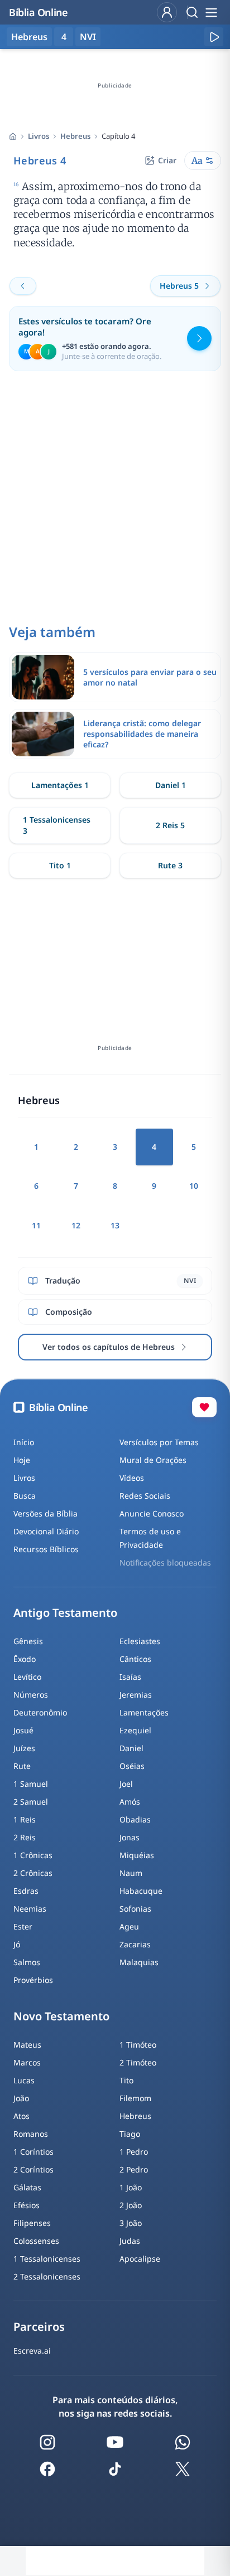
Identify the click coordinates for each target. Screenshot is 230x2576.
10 (194, 1186)
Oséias (132, 1766)
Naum (131, 1873)
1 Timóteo (138, 2045)
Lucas (24, 2080)
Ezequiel (135, 1730)
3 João (131, 2223)
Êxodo (25, 1659)
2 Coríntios (33, 2169)
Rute (22, 1766)
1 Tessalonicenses (47, 2259)
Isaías (130, 1677)
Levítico (27, 1677)
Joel (126, 1784)
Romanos (31, 2134)
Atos (21, 2116)
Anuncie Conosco (152, 1513)
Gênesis (28, 1641)
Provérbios (33, 1980)
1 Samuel (31, 1784)
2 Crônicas (33, 1873)
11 (36, 1225)
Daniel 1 (171, 785)
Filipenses (32, 2223)
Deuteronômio (40, 1712)
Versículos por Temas (159, 1442)
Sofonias (135, 1909)
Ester (23, 1926)
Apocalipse (140, 2259)
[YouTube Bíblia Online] (115, 2442)
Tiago (130, 2134)
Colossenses (36, 2241)
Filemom (135, 2098)
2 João (131, 2205)
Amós (130, 1802)
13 (115, 1225)
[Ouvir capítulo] (214, 37)
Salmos (27, 1962)
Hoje (22, 1460)
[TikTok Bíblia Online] (115, 2469)
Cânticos (135, 1659)
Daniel (131, 1748)
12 (76, 1225)
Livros (39, 136)
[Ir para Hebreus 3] (23, 286)
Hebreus (75, 136)
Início (24, 1442)
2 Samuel (31, 1802)
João (21, 2098)
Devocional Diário (46, 1531)
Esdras (26, 1891)
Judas (130, 2241)
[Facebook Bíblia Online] (47, 2469)
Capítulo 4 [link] (118, 136)
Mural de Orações (153, 1460)
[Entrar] (167, 12)
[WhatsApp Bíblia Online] (183, 2442)
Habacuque (141, 1891)
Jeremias (136, 1695)
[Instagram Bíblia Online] (47, 2442)
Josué (23, 1730)
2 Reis (25, 1837)
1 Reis (25, 1819)
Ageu (129, 1926)
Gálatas (27, 2187)
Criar (167, 160)
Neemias (30, 1909)
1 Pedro (134, 2152)
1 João (131, 2187)
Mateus (27, 2045)
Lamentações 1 (60, 785)
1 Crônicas (33, 1855)
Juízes (24, 1748)
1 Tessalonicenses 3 (57, 825)
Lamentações (144, 1712)
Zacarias (135, 1944)
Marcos (27, 2062)
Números (31, 1695)
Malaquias (139, 1962)
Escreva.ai (32, 2351)
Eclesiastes (140, 1641)
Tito (126, 2080)
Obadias (135, 1819)
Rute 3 (170, 865)
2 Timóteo (138, 2062)
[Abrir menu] (211, 12)
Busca (25, 1496)
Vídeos (132, 1478)
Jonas (130, 1837)
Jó (17, 1944)
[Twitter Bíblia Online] (183, 2469)
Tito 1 (60, 865)
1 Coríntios (33, 2152)
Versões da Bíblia (45, 1513)
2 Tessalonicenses (47, 2276)
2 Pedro (134, 2169)
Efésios (27, 2205)
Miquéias (137, 1855)
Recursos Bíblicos (46, 1549)
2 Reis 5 (170, 825)
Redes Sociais (145, 1496)
